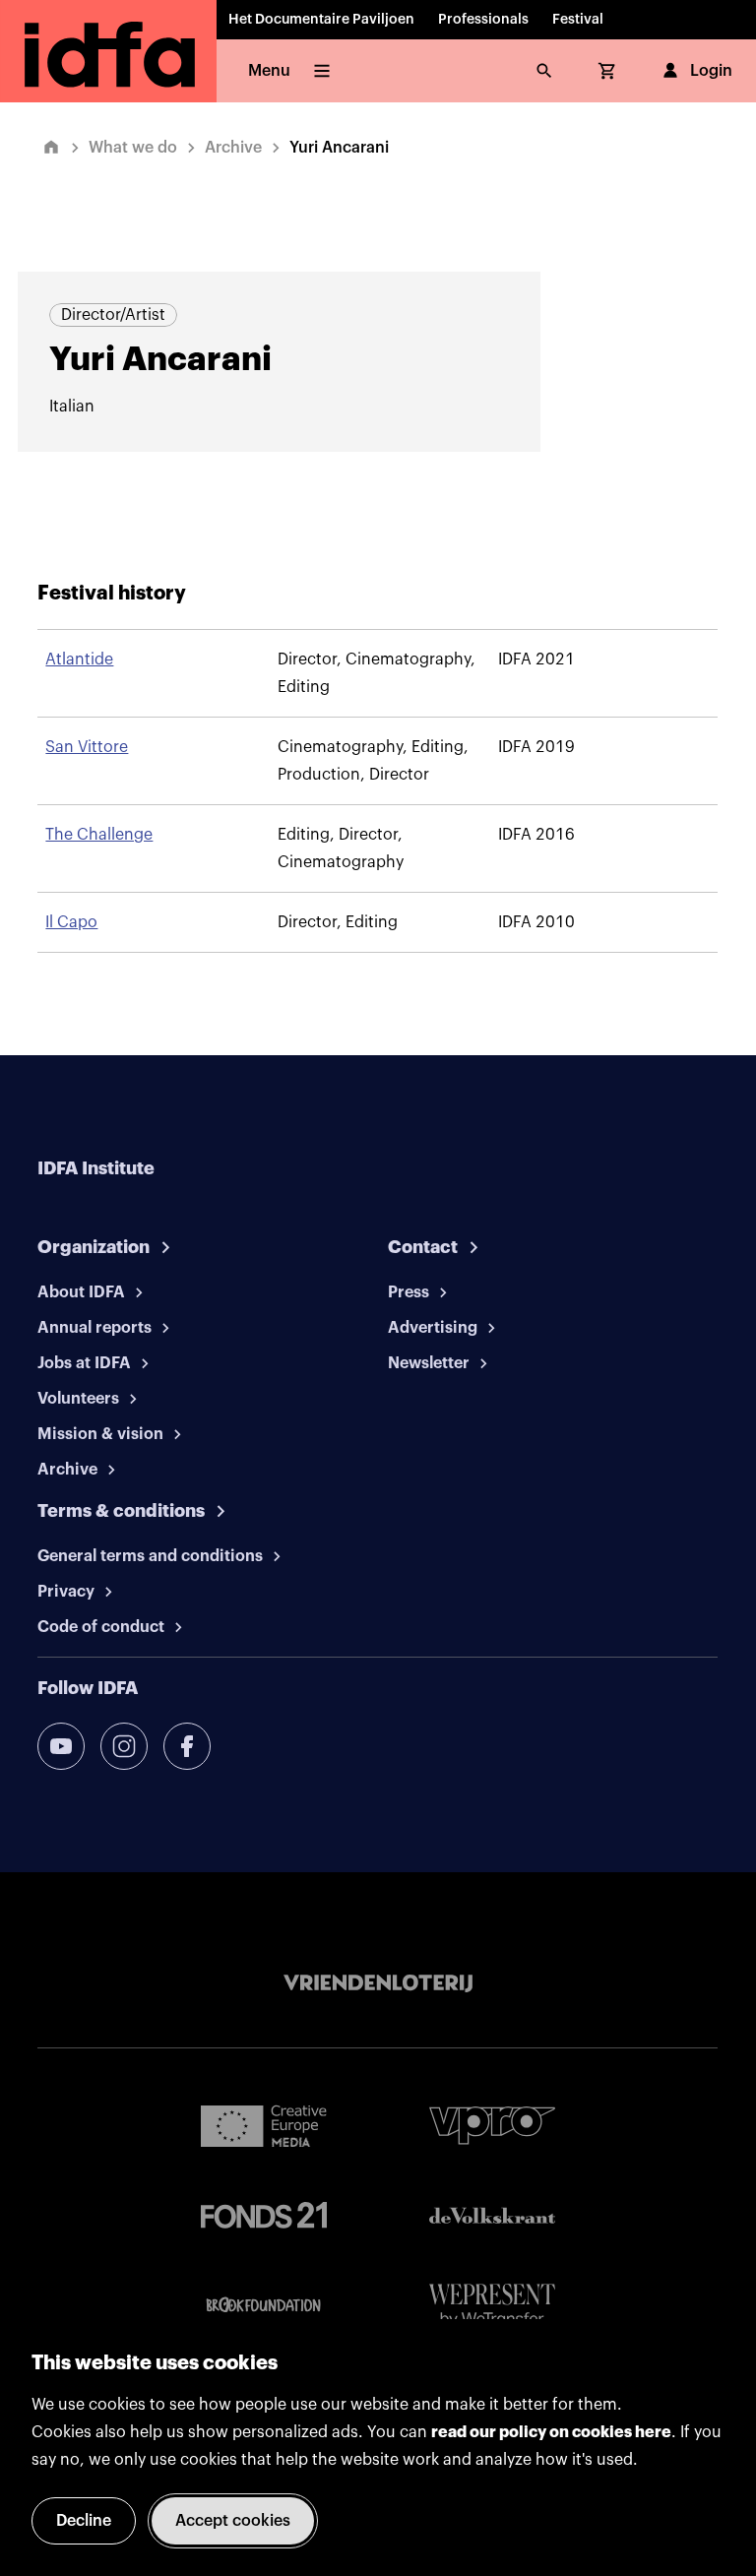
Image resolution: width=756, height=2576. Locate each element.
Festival (578, 20)
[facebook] (187, 1746)
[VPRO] (492, 2126)
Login (711, 71)
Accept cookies (233, 2521)
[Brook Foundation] (264, 2305)
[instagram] (124, 1746)
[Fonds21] (264, 2215)
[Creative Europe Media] (264, 2125)
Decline (84, 2521)
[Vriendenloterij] (378, 1983)
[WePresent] (492, 2306)
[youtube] (61, 1746)
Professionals (483, 20)
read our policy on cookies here (551, 2432)
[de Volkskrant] (492, 2215)
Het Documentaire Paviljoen (321, 20)
